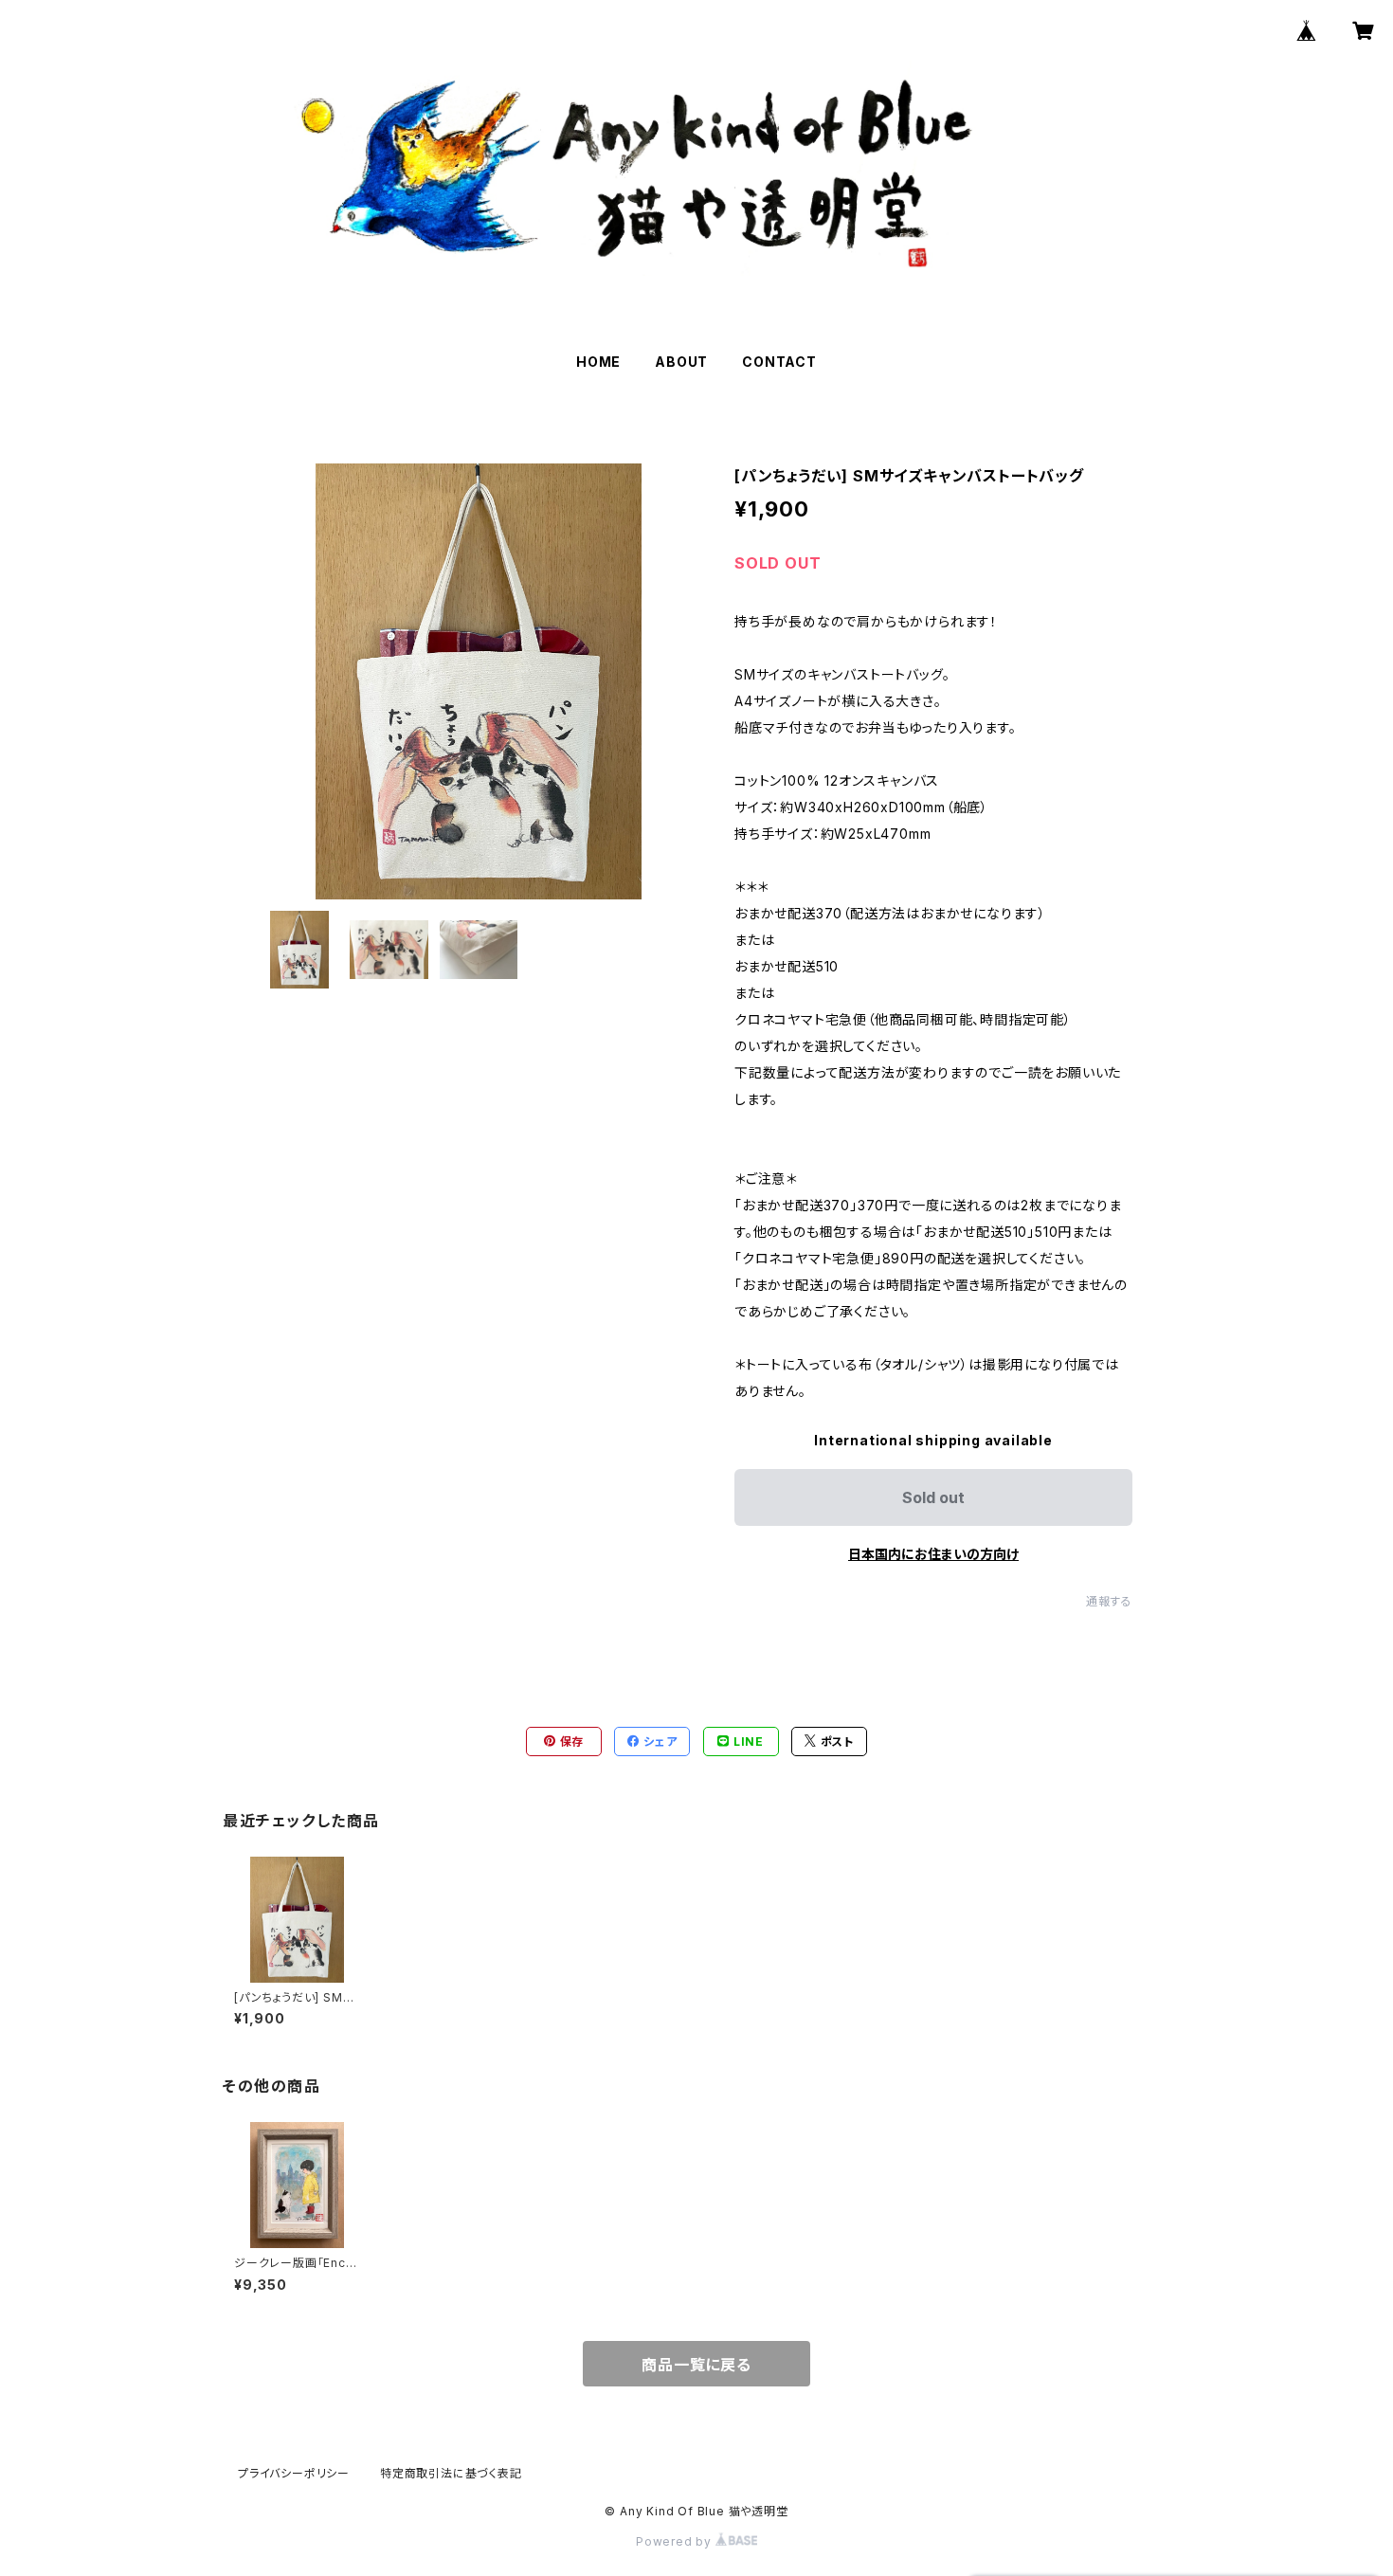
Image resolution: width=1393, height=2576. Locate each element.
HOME (598, 362)
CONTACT (779, 362)
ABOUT (681, 362)
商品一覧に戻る (696, 2365)
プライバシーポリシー (294, 2473)
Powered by (676, 2541)
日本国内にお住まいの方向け (933, 1554)
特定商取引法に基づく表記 (451, 2473)
